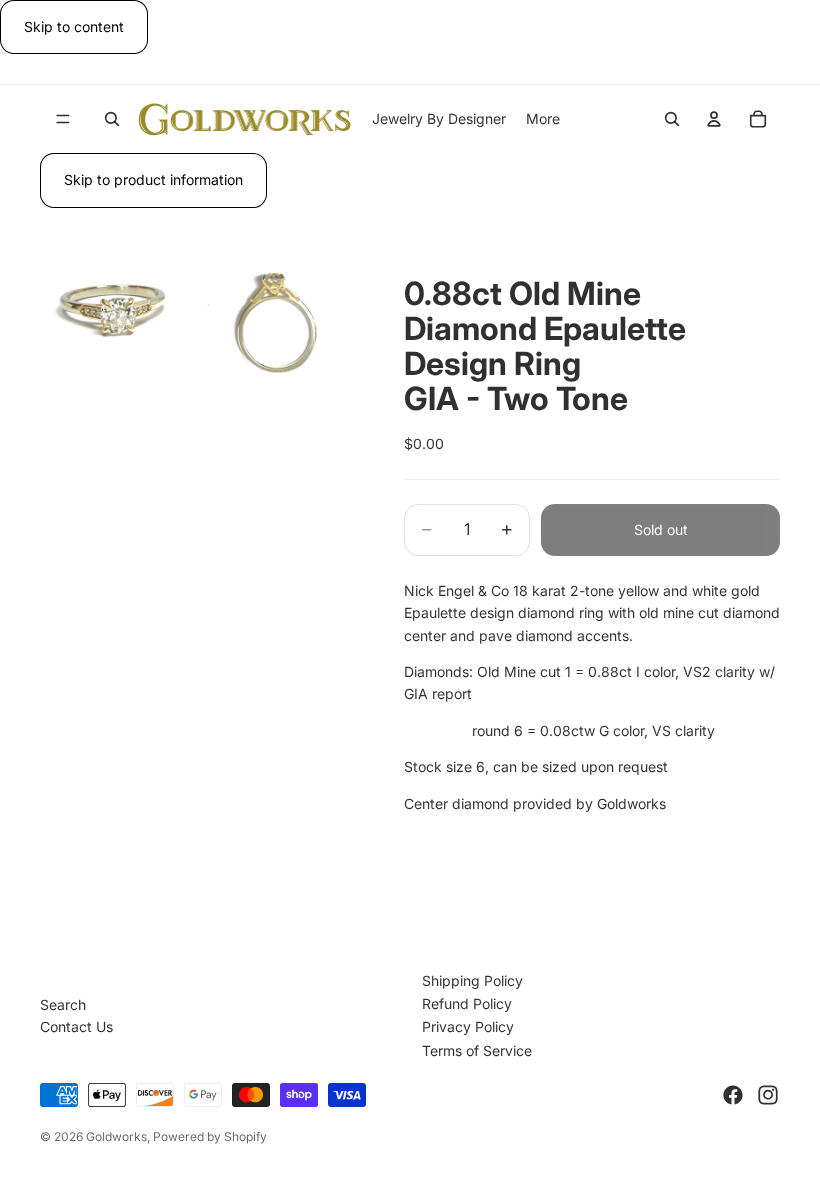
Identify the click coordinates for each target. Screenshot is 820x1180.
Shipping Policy (472, 980)
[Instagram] (768, 1095)
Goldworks (116, 1136)
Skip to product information (153, 179)
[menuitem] (543, 119)
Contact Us (76, 1026)
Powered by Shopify (210, 1136)
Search (63, 1004)
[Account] (714, 119)
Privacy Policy (468, 1026)
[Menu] (63, 120)
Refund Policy (467, 1003)
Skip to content (74, 26)
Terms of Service (477, 1050)
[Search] (112, 119)
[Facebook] (733, 1095)
